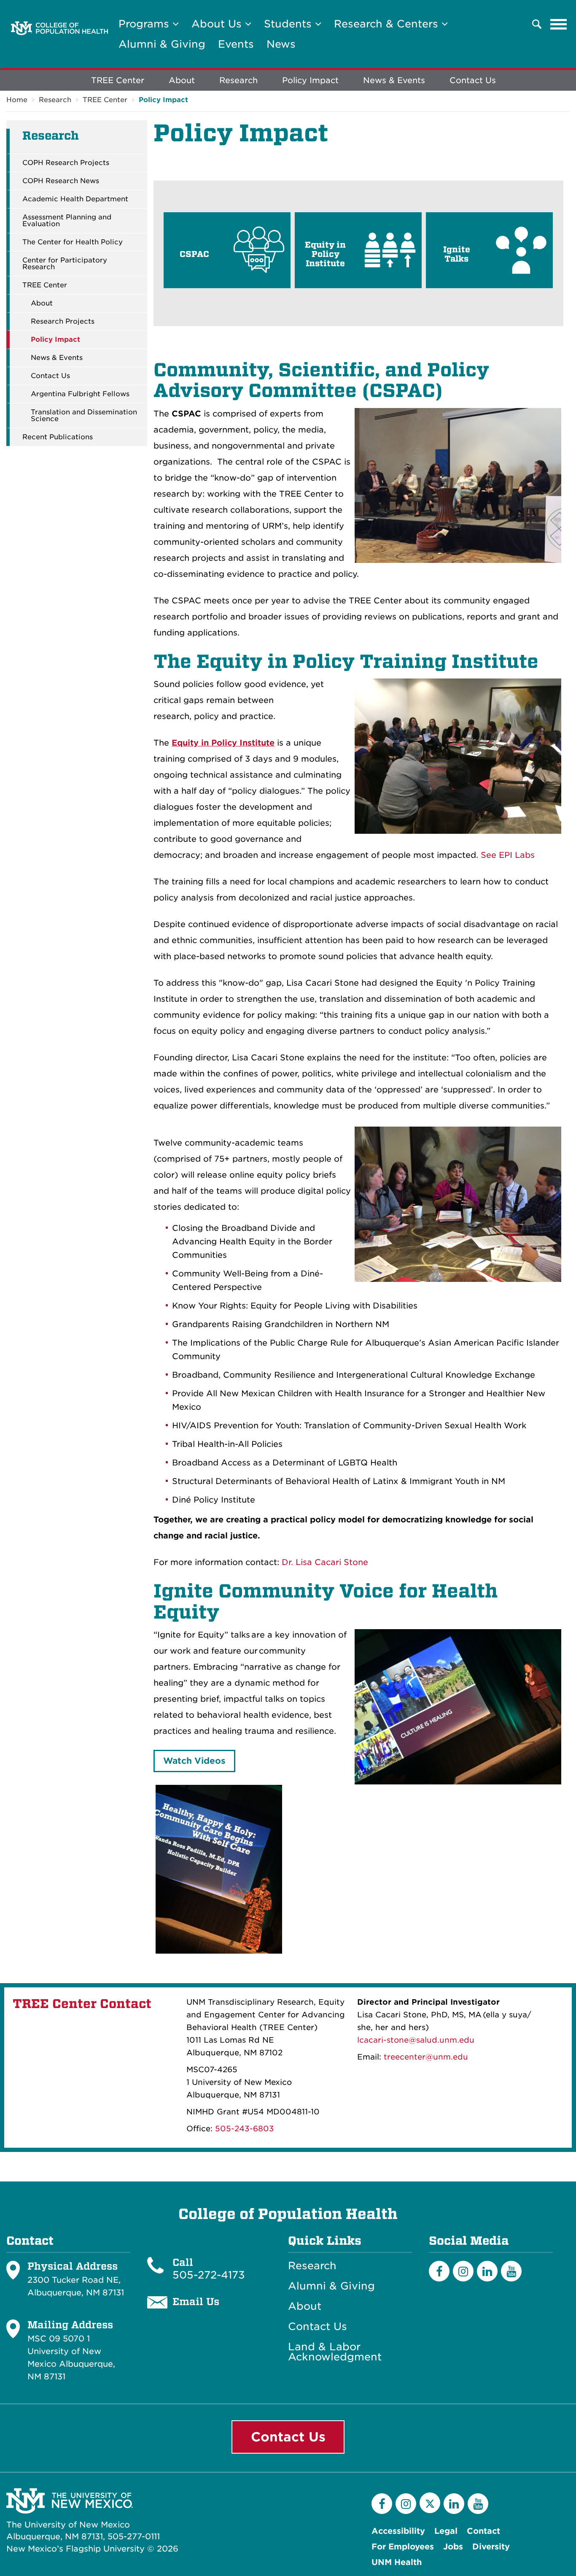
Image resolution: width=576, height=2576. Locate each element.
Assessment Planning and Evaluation (67, 221)
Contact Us (473, 80)
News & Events (394, 80)
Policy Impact (310, 80)
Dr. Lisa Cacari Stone (325, 1562)
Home (17, 100)
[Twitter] (430, 2503)
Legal (446, 2531)
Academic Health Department (75, 199)
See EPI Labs (508, 855)
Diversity (491, 2547)
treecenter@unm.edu (426, 2057)
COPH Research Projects (66, 163)
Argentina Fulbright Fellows (80, 394)
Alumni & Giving (162, 44)
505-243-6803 (245, 2129)
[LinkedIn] (487, 2271)
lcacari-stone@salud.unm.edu (416, 2040)
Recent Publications (58, 437)
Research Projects (63, 322)
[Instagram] (463, 2271)
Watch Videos (194, 1761)
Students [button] (289, 24)
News (281, 44)
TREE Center (118, 80)
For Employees (403, 2547)
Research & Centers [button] (388, 24)
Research (238, 80)
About (182, 80)
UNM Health (397, 2562)
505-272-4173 (209, 2275)
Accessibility (398, 2531)
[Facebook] (439, 2271)
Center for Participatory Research (65, 264)
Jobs (453, 2547)
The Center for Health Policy (73, 242)
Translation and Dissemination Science (84, 416)
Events (236, 44)
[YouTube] (511, 2271)
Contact (483, 2531)
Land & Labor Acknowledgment (335, 2352)
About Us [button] (218, 24)
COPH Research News (61, 181)
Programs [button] (145, 24)
